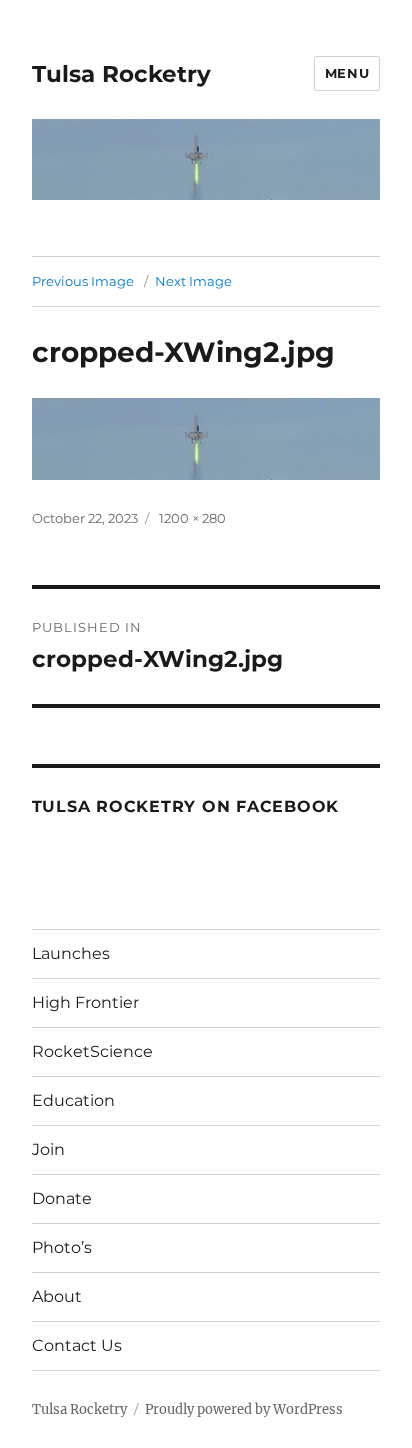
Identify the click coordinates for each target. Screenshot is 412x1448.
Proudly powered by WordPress (244, 1409)
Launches (71, 953)
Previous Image (83, 281)
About (57, 1296)
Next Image (193, 281)
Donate (62, 1198)
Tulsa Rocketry (121, 74)
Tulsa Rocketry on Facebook (186, 806)
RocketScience (92, 1051)
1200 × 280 (192, 518)
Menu (347, 73)
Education (73, 1100)
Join (48, 1149)
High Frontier (85, 1002)
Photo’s (62, 1247)
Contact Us (77, 1345)
